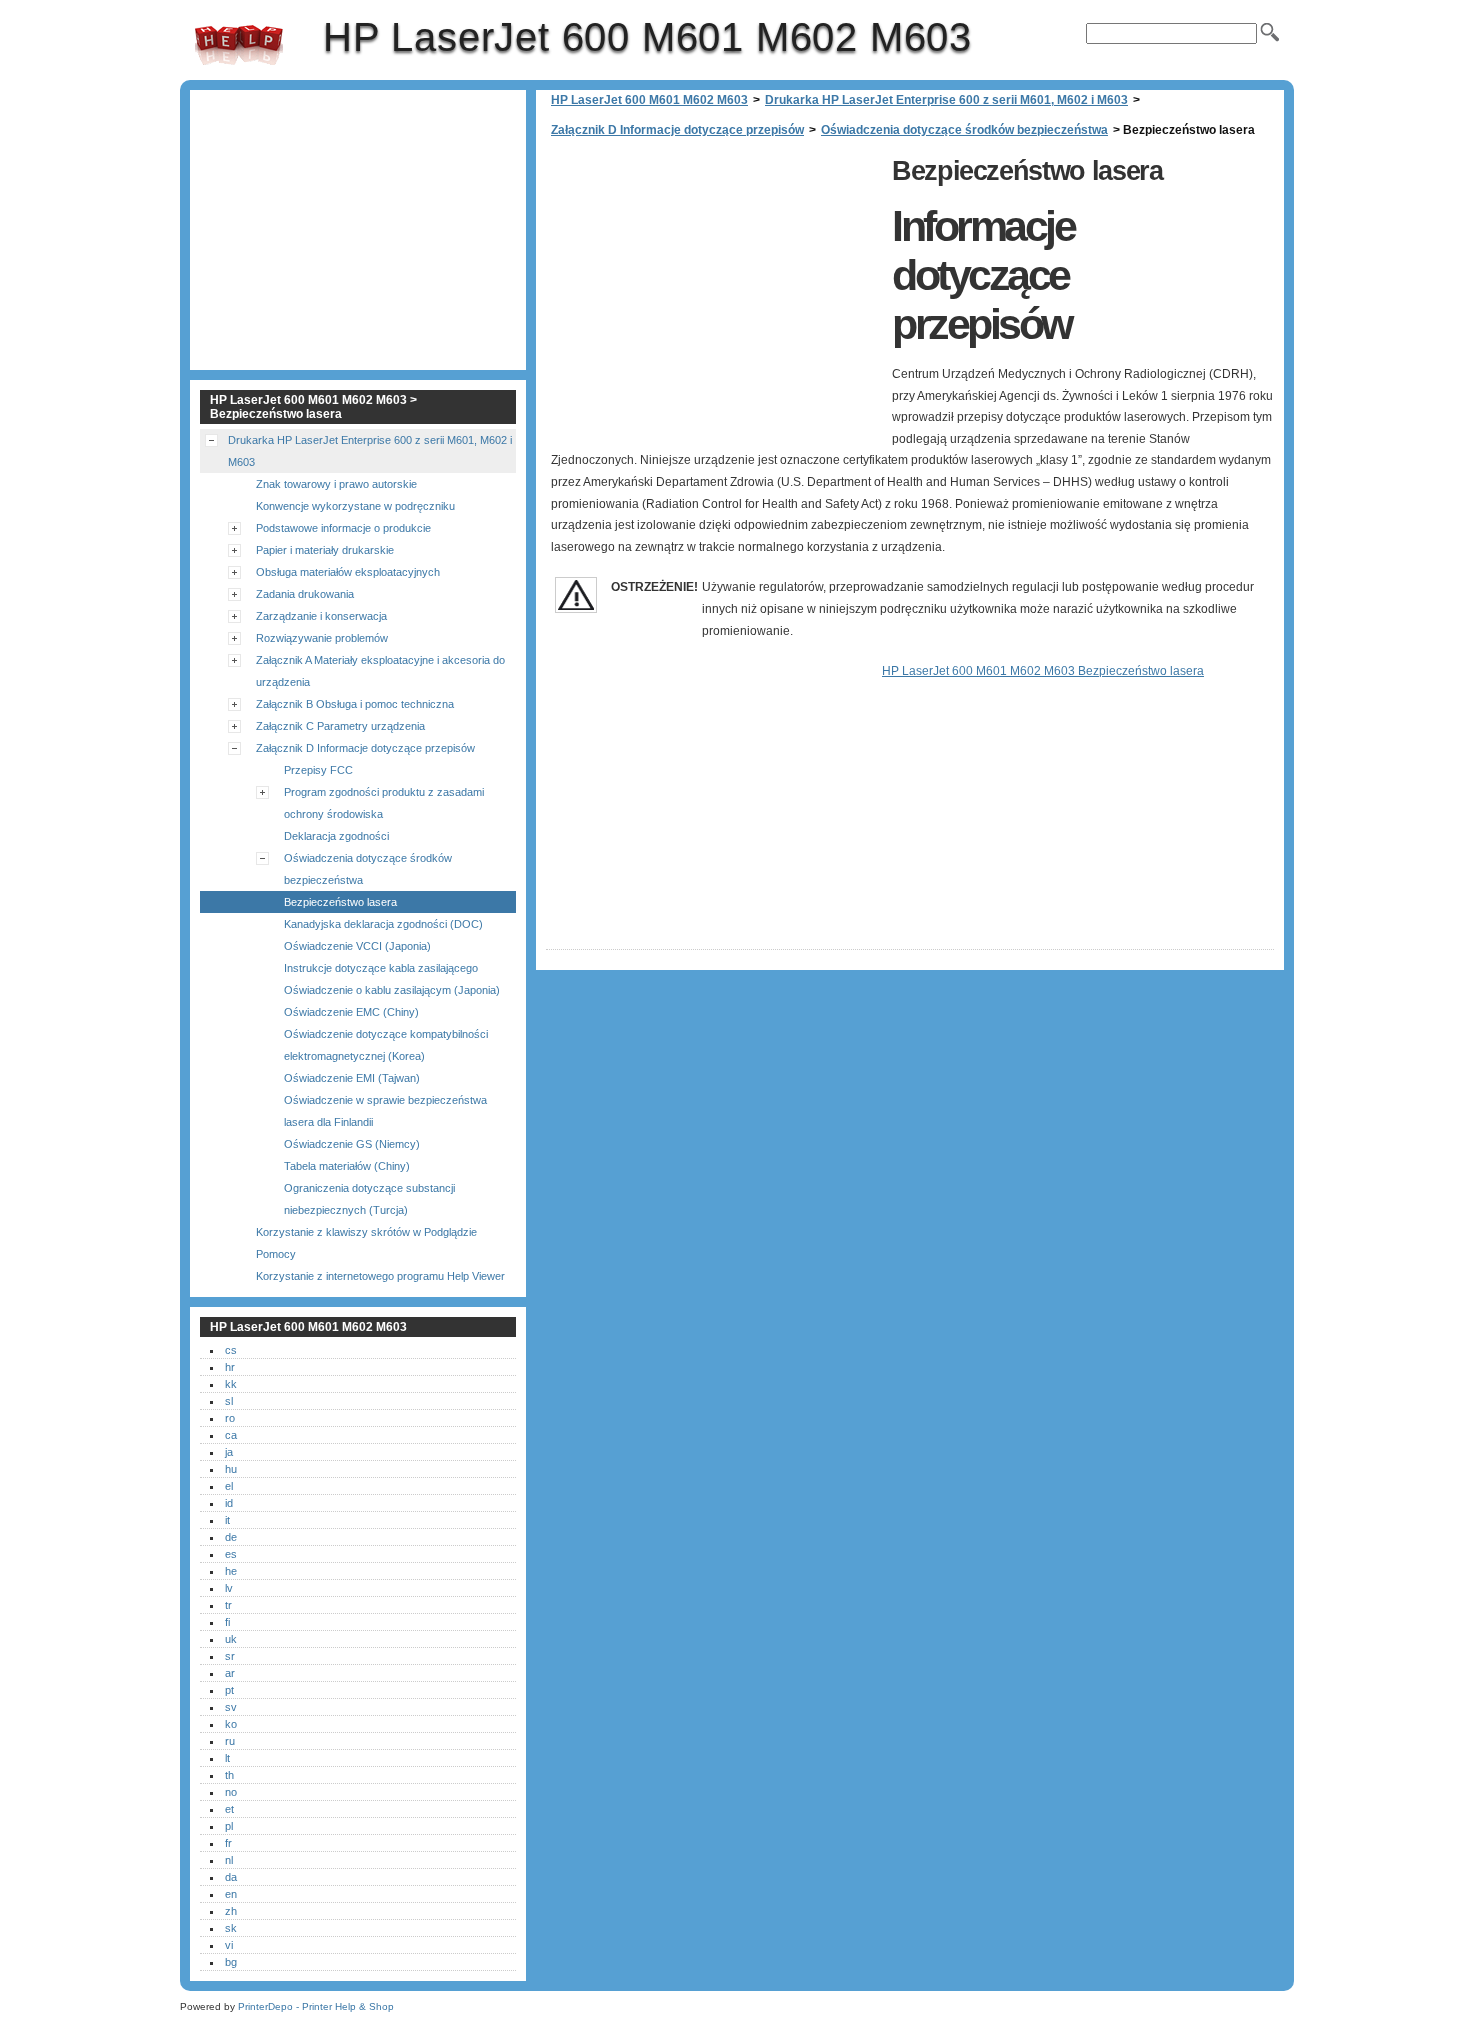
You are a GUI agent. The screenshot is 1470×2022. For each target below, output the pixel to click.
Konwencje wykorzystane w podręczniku (355, 506)
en (231, 1894)
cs (231, 1350)
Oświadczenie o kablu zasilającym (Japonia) (392, 990)
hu (231, 1469)
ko (231, 1724)
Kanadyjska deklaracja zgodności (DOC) (383, 924)
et (229, 1809)
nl (229, 1860)
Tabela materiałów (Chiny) (347, 1166)
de (231, 1537)
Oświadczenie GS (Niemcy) (352, 1144)
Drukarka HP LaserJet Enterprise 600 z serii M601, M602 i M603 (946, 100)
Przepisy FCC (318, 770)
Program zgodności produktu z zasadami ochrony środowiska (384, 803)
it (227, 1520)
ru (230, 1741)
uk (231, 1639)
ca (231, 1435)
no (231, 1792)
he (231, 1571)
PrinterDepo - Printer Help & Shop (316, 2006)
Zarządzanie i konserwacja (321, 616)
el (229, 1486)
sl (229, 1401)
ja (229, 1452)
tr (228, 1605)
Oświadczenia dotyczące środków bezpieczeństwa (964, 130)
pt (229, 1690)
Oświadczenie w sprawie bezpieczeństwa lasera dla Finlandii (385, 1111)
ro (230, 1418)
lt (227, 1758)
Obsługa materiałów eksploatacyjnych (348, 572)
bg (231, 1962)
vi (229, 1945)
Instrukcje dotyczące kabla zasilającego (381, 968)
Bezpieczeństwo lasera (340, 902)
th (229, 1775)
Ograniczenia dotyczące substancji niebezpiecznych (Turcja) (369, 1199)
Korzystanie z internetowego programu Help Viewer (380, 1276)
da (231, 1877)
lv (229, 1588)
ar (230, 1673)
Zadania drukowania (305, 594)
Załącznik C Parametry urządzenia (340, 726)
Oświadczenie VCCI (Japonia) (357, 946)
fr (228, 1843)
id (229, 1503)
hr (230, 1367)
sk (231, 1928)
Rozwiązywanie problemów (322, 638)
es (231, 1554)
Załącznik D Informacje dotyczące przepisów (677, 130)
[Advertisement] (714, 290)
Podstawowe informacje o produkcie (343, 528)
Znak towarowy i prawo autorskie (336, 484)
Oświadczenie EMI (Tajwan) (352, 1078)
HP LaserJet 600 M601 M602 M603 (239, 45)
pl (229, 1826)
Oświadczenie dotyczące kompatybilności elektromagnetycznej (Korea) (386, 1045)
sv (231, 1707)
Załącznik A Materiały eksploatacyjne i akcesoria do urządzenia (380, 671)
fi (227, 1622)
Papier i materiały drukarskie (325, 550)
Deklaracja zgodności (336, 836)
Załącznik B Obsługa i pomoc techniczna (355, 704)
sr (230, 1656)
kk (231, 1384)
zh (231, 1911)
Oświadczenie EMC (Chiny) (351, 1012)
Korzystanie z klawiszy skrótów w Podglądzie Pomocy (366, 1243)
